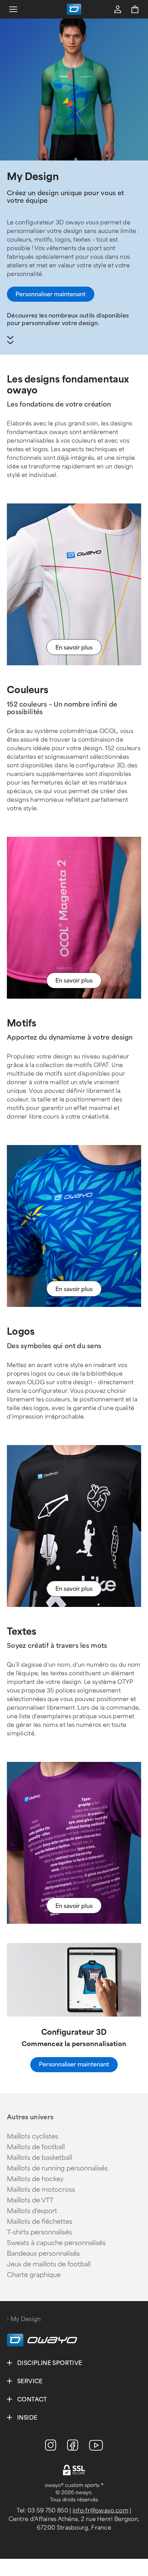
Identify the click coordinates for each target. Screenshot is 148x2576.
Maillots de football (36, 2147)
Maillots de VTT (30, 2200)
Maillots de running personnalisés (57, 2168)
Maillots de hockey (35, 2179)
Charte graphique (34, 2275)
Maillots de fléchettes (40, 2222)
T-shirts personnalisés (39, 2232)
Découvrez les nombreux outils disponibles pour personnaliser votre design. (68, 319)
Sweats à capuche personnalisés (56, 2243)
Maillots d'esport (32, 2211)
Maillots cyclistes (33, 2136)
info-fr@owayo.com (101, 2511)
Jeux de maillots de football (49, 2264)
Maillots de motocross (41, 2190)
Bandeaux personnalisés (43, 2254)
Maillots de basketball (39, 2158)
